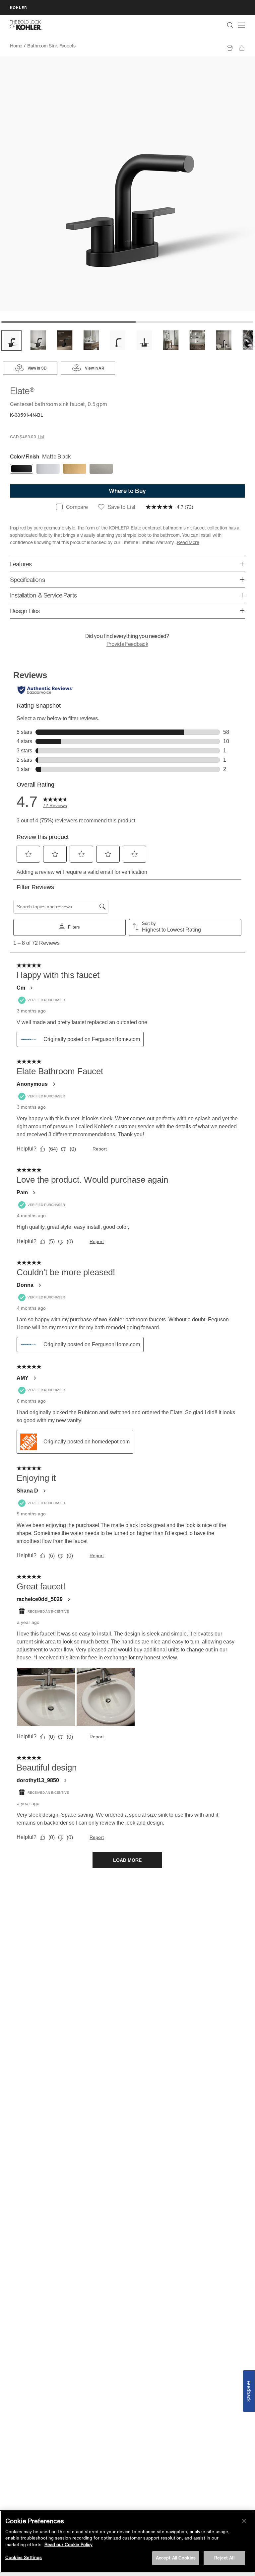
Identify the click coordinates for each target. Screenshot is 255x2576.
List (41, 437)
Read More (188, 542)
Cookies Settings (24, 2558)
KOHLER (19, 7)
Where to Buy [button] (127, 491)
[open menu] (241, 25)
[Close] (244, 2521)
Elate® (87, 46)
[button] (11, 341)
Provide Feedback (127, 644)
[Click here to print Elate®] (230, 48)
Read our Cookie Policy (68, 2545)
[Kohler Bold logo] (26, 25)
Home (16, 46)
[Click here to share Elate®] (242, 48)
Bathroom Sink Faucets (51, 46)
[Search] (230, 25)
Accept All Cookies (176, 2558)
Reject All (224, 2558)
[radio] (22, 469)
